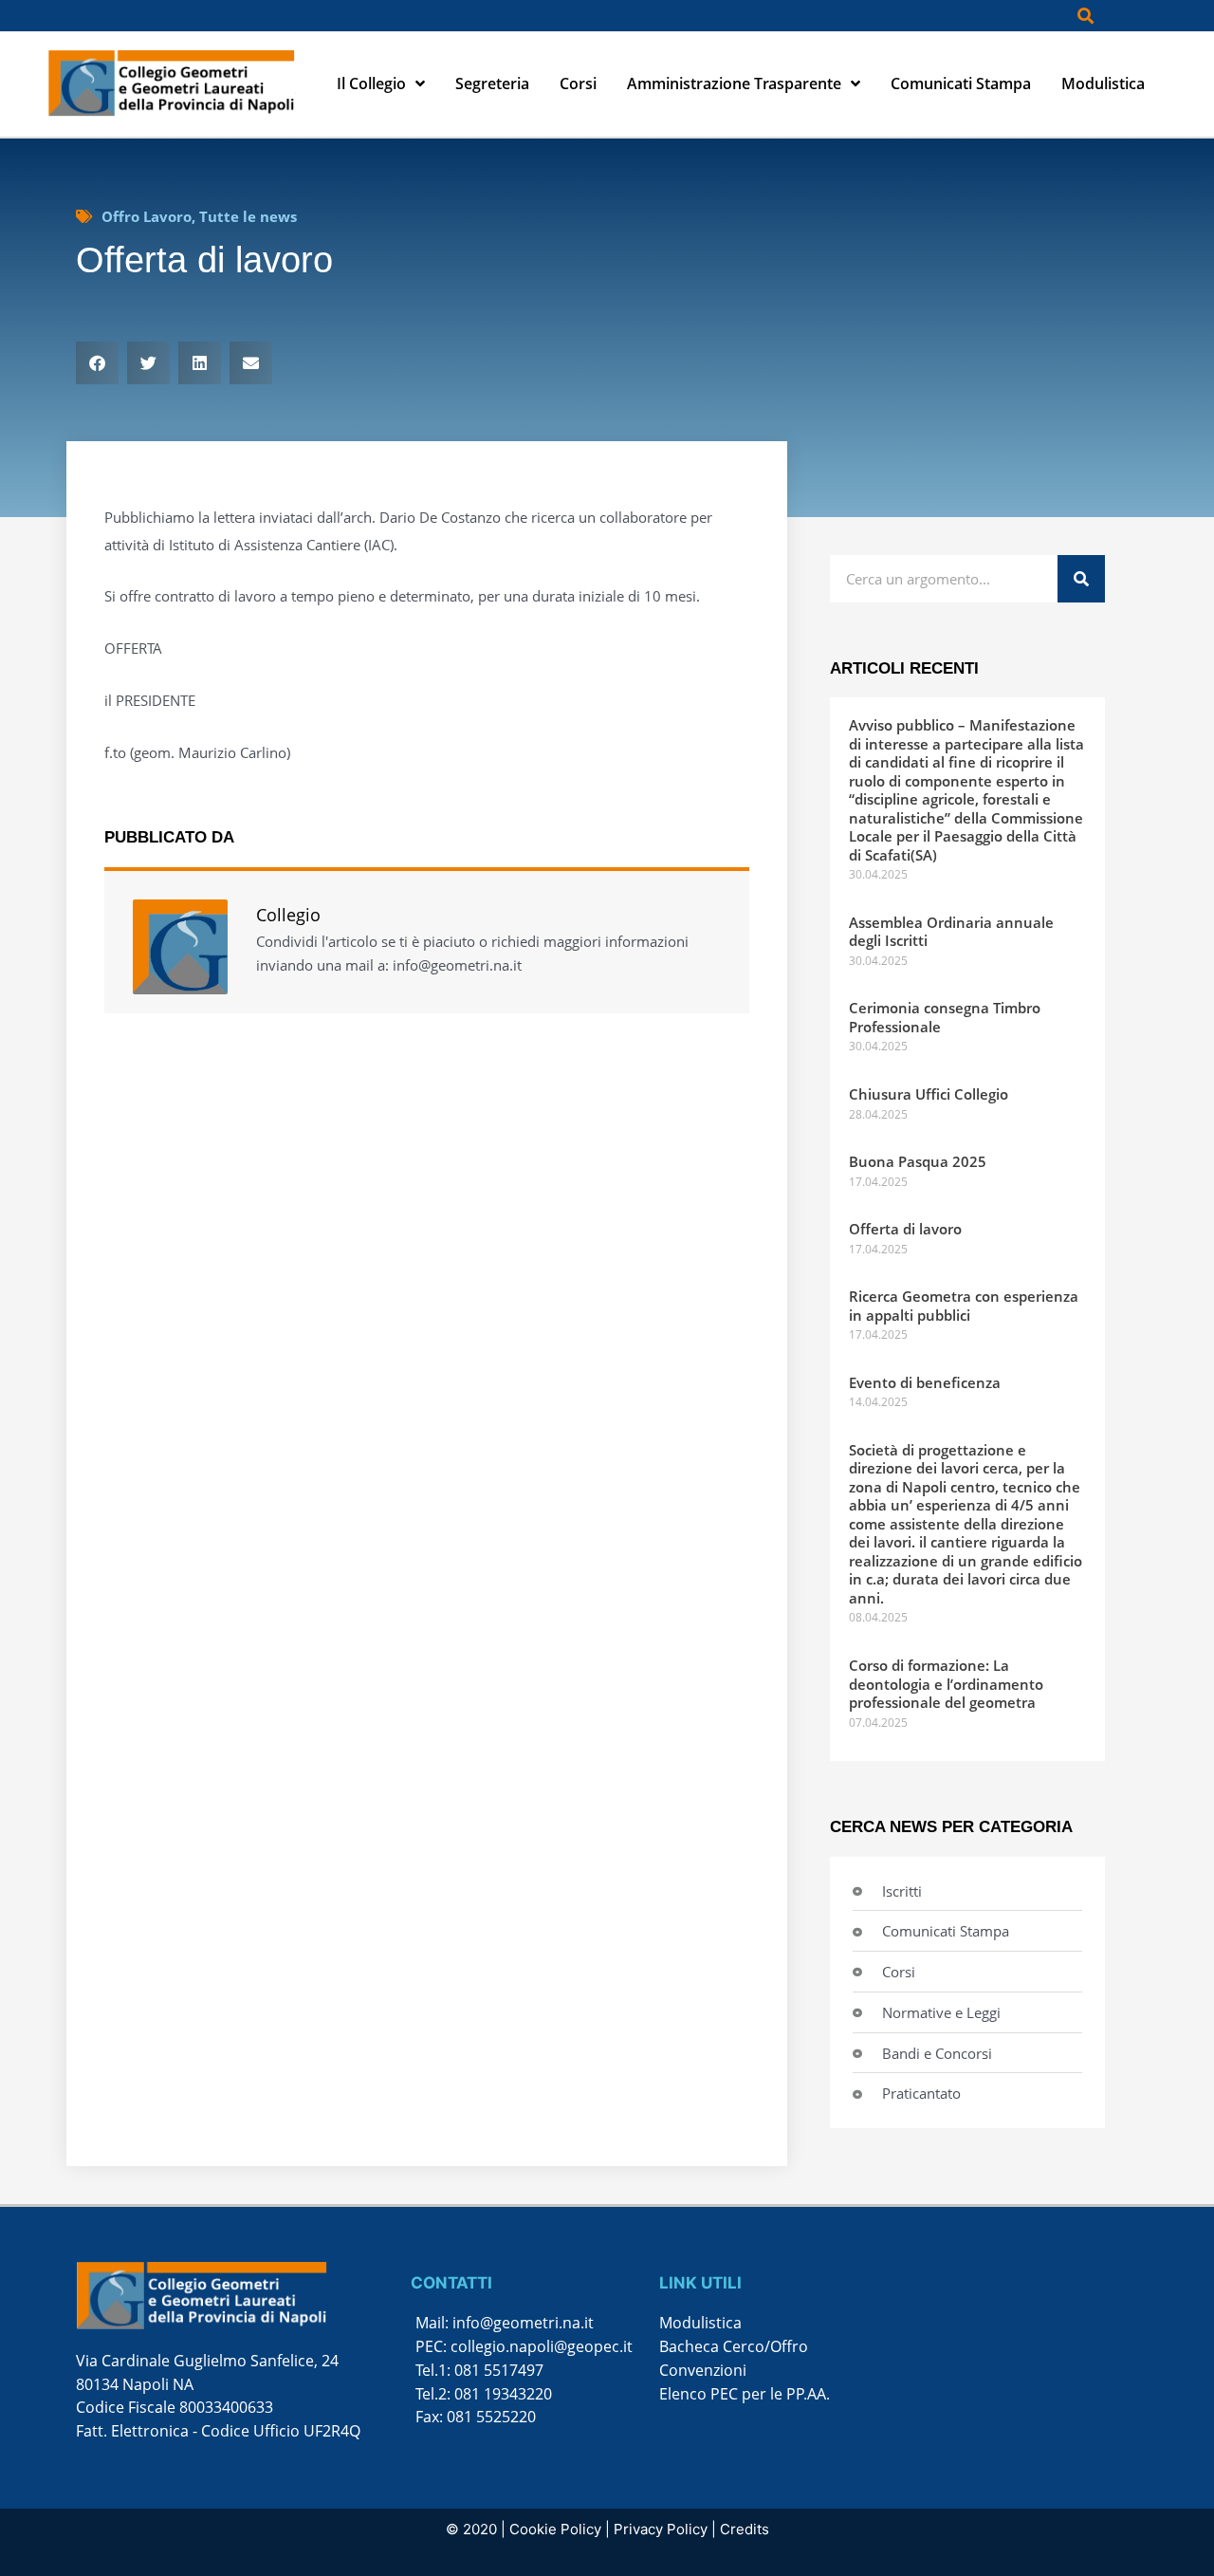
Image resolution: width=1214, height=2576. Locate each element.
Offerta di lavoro (905, 1229)
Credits (745, 2529)
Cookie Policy (555, 2529)
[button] (1085, 16)
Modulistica (1103, 83)
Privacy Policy (661, 2529)
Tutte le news (248, 216)
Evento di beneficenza (925, 1382)
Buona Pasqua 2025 (918, 1161)
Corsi (578, 83)
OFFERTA (133, 648)
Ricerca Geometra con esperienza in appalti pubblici (964, 1306)
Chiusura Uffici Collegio (929, 1094)
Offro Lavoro (147, 216)
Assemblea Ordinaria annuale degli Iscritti (951, 932)
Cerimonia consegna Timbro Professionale (945, 1017)
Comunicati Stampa (961, 83)
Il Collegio (371, 83)
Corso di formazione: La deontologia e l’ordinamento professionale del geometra (946, 1684)
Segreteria (492, 83)
